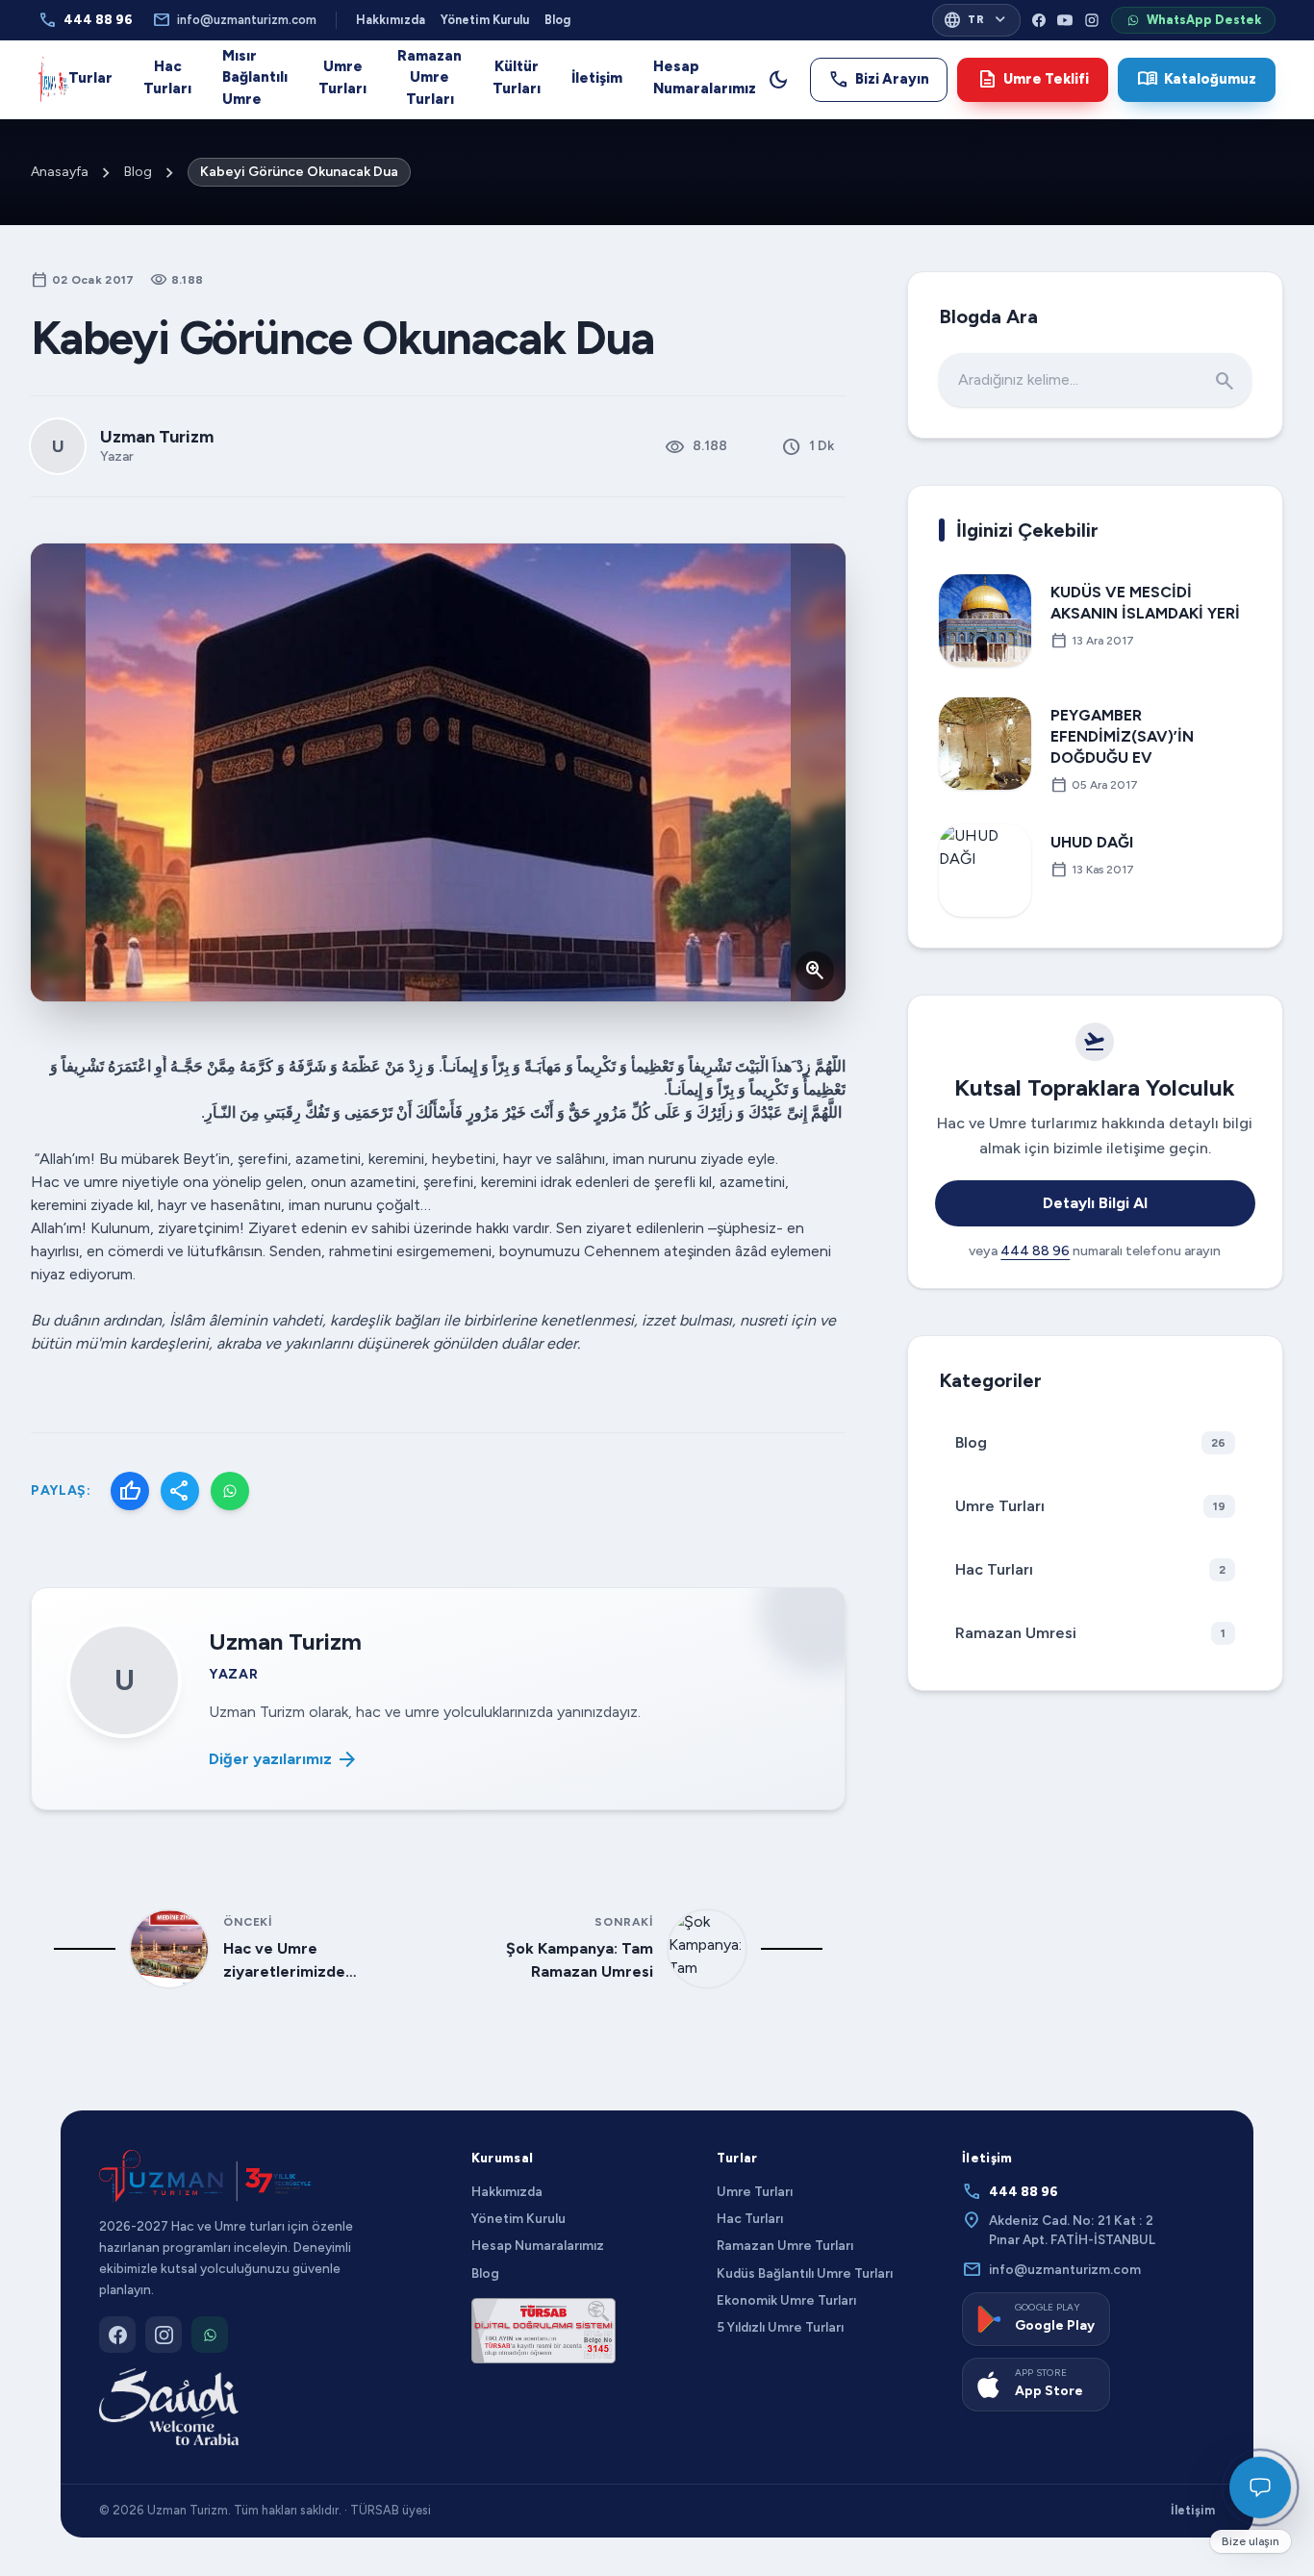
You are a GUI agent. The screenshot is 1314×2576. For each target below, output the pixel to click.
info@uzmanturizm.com (234, 20)
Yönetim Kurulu (485, 20)
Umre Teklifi (1033, 79)
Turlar (90, 78)
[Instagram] (1092, 20)
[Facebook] (1039, 20)
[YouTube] (1065, 20)
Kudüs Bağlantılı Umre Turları (805, 2273)
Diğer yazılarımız (284, 1759)
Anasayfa (60, 172)
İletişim (597, 78)
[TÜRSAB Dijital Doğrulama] (543, 2331)
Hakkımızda (391, 20)
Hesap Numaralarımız (705, 77)
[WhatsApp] (230, 1491)
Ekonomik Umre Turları (786, 2300)
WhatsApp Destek (1204, 20)
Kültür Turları (517, 77)
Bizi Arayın (879, 79)
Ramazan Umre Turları (430, 77)
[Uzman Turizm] (205, 2176)
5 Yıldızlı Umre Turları (780, 2327)
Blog (557, 20)
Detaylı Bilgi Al (1095, 1203)
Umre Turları (342, 77)
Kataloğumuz (1197, 79)
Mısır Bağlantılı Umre (255, 77)
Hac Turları (167, 77)
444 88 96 (86, 20)
